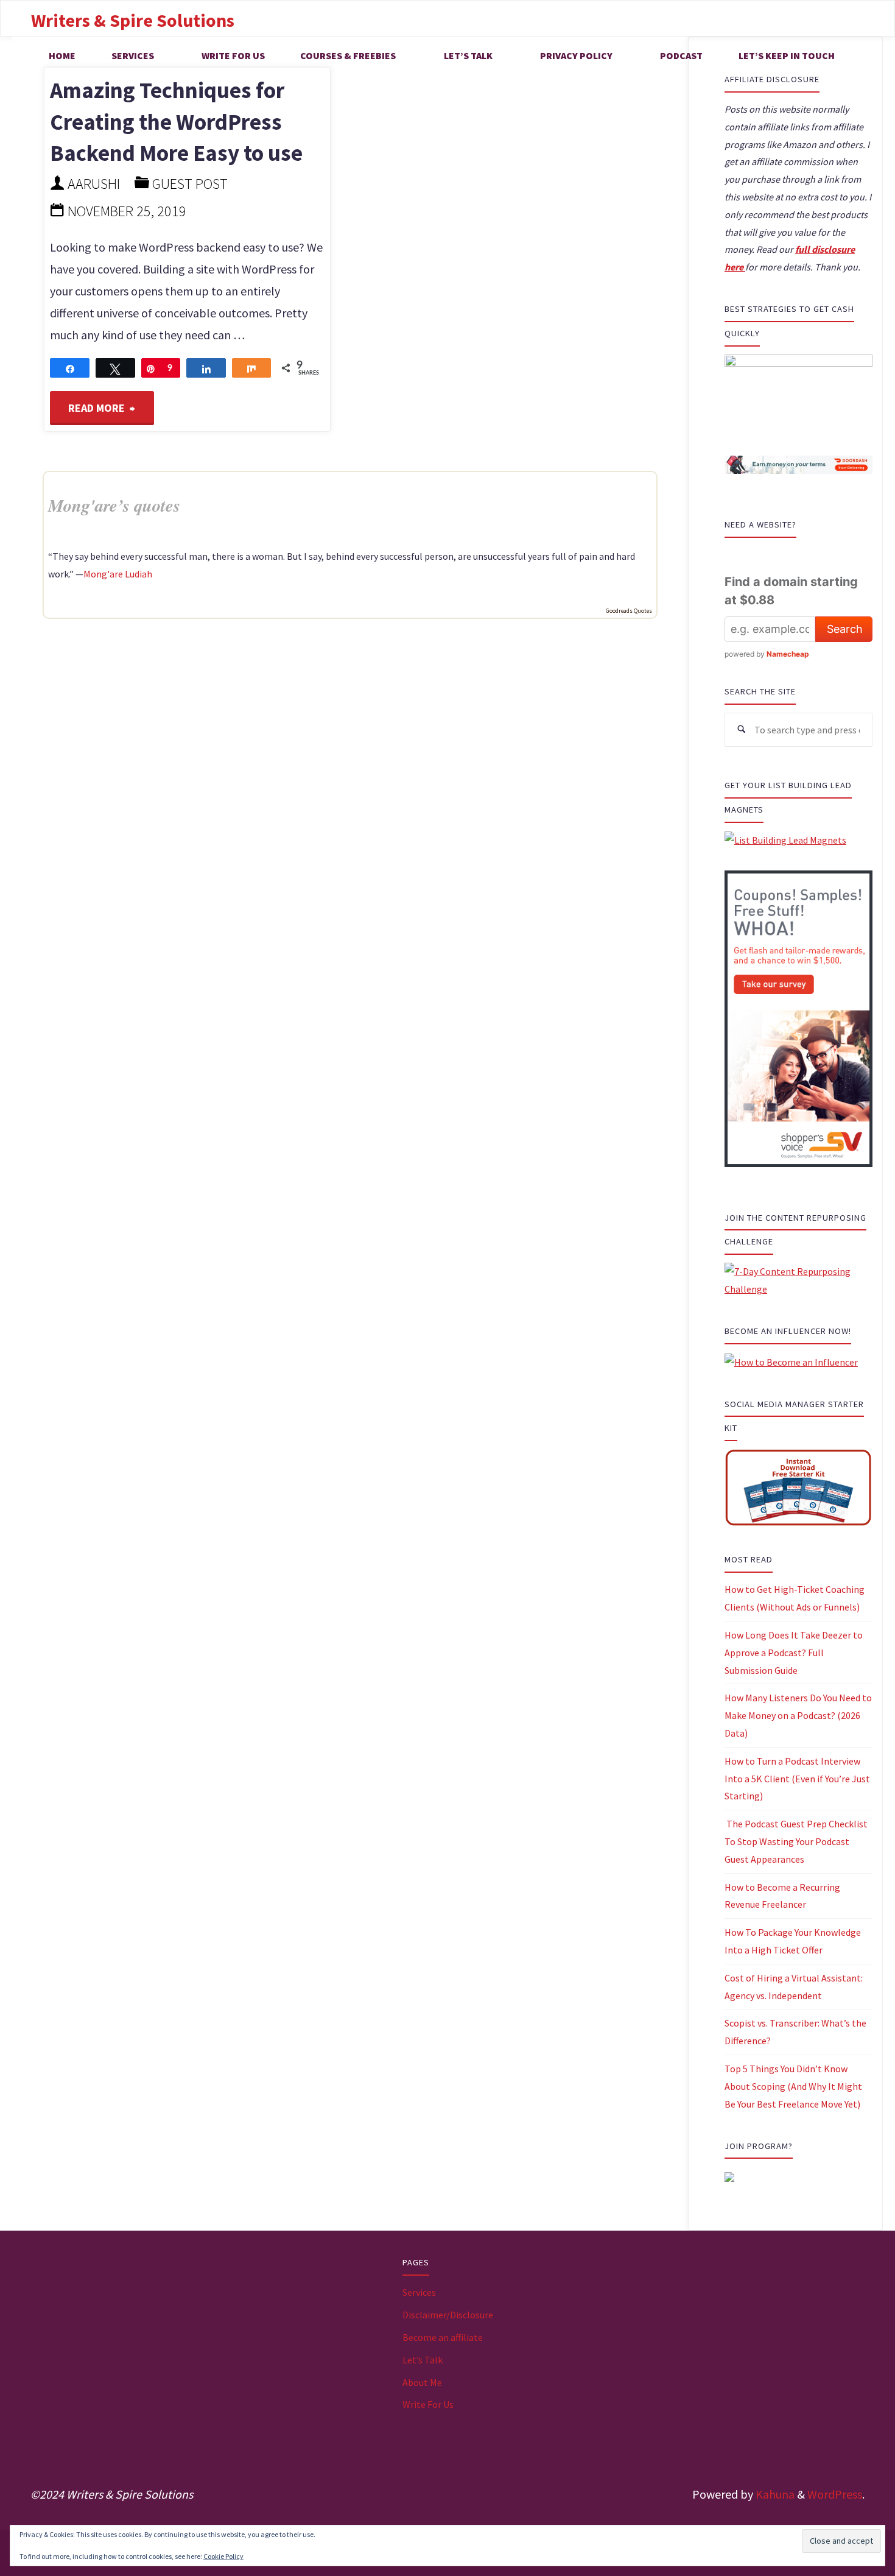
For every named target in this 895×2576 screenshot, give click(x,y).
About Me (422, 2382)
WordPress (835, 2494)
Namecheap (788, 654)
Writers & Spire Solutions (133, 20)
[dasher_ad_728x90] (798, 464)
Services (419, 2292)
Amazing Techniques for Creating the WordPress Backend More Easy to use (176, 122)
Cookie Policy (223, 2556)
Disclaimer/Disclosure (448, 2315)
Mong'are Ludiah (118, 574)
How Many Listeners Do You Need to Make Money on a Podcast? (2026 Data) (798, 1715)
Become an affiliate (443, 2337)
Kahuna (774, 2494)
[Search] (742, 730)
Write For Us (428, 2404)
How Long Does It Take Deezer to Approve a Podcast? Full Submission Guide (794, 1653)
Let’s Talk (423, 2360)
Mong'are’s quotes (114, 505)
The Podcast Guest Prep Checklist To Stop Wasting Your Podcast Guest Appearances (796, 1841)
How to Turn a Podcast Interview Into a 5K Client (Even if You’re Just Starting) (797, 1779)
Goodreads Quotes (629, 611)
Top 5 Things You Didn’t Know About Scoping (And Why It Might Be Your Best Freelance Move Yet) (793, 2086)
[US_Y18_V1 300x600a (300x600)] (798, 1017)
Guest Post (190, 184)
